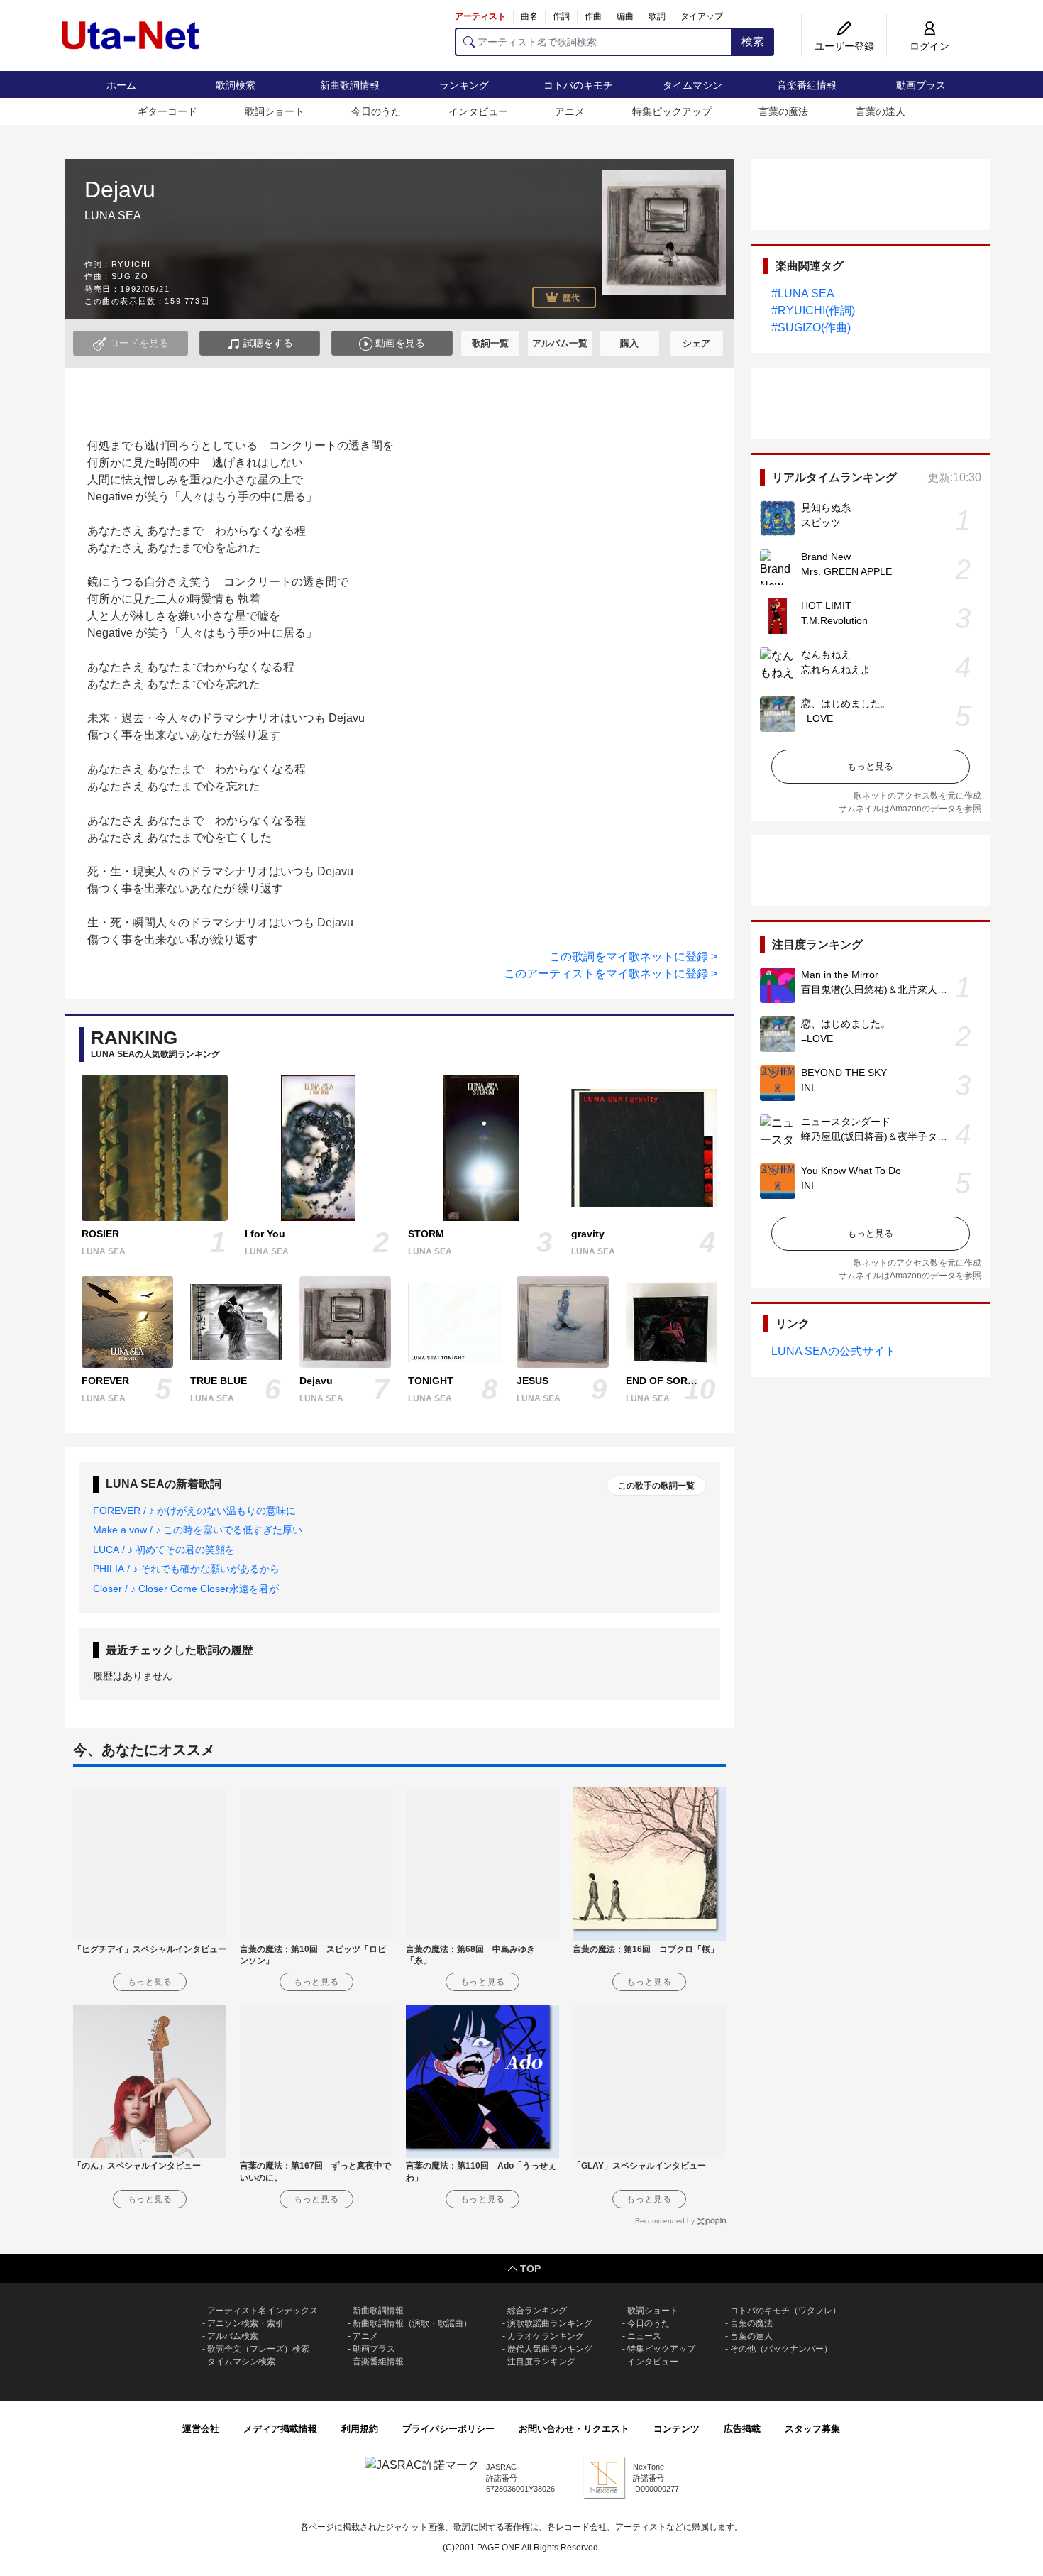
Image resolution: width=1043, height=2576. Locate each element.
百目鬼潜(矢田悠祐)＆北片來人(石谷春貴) (893, 990)
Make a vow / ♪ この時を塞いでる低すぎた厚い (198, 1530)
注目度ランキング (541, 2362)
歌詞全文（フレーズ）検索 (258, 2349)
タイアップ (702, 16)
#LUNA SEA (803, 294)
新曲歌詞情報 (350, 85)
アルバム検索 (233, 2336)
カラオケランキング (546, 2336)
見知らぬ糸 (826, 508)
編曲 (625, 16)
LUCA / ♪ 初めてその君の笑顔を (164, 1550)
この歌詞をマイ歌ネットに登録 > (633, 957)
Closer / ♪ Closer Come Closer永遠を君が (186, 1589)
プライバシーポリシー (448, 2429)
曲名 (529, 16)
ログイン (929, 46)
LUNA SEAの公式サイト (834, 1351)
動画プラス (921, 85)
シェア (696, 343)
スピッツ (821, 522)
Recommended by (665, 2221)
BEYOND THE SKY (844, 1073)
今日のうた (376, 111)
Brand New (826, 557)
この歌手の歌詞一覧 (656, 1486)
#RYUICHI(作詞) (813, 311)
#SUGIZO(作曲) (811, 328)
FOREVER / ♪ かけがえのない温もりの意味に (194, 1511)
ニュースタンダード (846, 1122)
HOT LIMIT (826, 605)
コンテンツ (677, 2429)
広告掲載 (742, 2429)
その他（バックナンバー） (781, 2349)
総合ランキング (537, 2311)
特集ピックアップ (672, 111)
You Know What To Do (851, 1171)
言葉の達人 (881, 111)
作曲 (593, 16)
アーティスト (480, 16)
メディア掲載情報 (280, 2429)
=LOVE (817, 718)
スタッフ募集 (812, 2429)
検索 (753, 42)
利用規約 (360, 2429)
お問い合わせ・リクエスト (574, 2429)
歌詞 (657, 16)
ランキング (464, 85)
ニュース (644, 2336)
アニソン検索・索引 (245, 2323)
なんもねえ (826, 654)
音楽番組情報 (807, 85)
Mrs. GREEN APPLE (846, 571)
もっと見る (870, 766)
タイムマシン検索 (241, 2362)
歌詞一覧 (490, 343)
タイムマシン (692, 85)
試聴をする (267, 343)
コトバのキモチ (578, 85)
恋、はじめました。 (846, 703)
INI (807, 1087)
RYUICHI (131, 264)
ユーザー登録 (844, 46)
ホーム (121, 85)
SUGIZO (130, 276)
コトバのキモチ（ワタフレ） (785, 2311)
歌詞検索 (236, 85)
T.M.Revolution (834, 620)
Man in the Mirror (840, 975)
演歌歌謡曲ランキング (550, 2323)
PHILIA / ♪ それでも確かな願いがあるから (186, 1569)
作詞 (561, 16)
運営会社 (201, 2429)
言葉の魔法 (783, 111)
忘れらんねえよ (836, 669)
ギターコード (167, 111)
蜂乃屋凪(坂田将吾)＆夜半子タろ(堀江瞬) (893, 1136)
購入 (629, 343)
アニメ (570, 111)
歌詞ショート (275, 111)
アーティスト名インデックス (263, 2311)
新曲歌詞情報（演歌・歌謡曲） (412, 2323)
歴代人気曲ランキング (550, 2349)
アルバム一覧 (560, 343)
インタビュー (478, 111)
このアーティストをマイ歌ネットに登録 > (611, 974)
